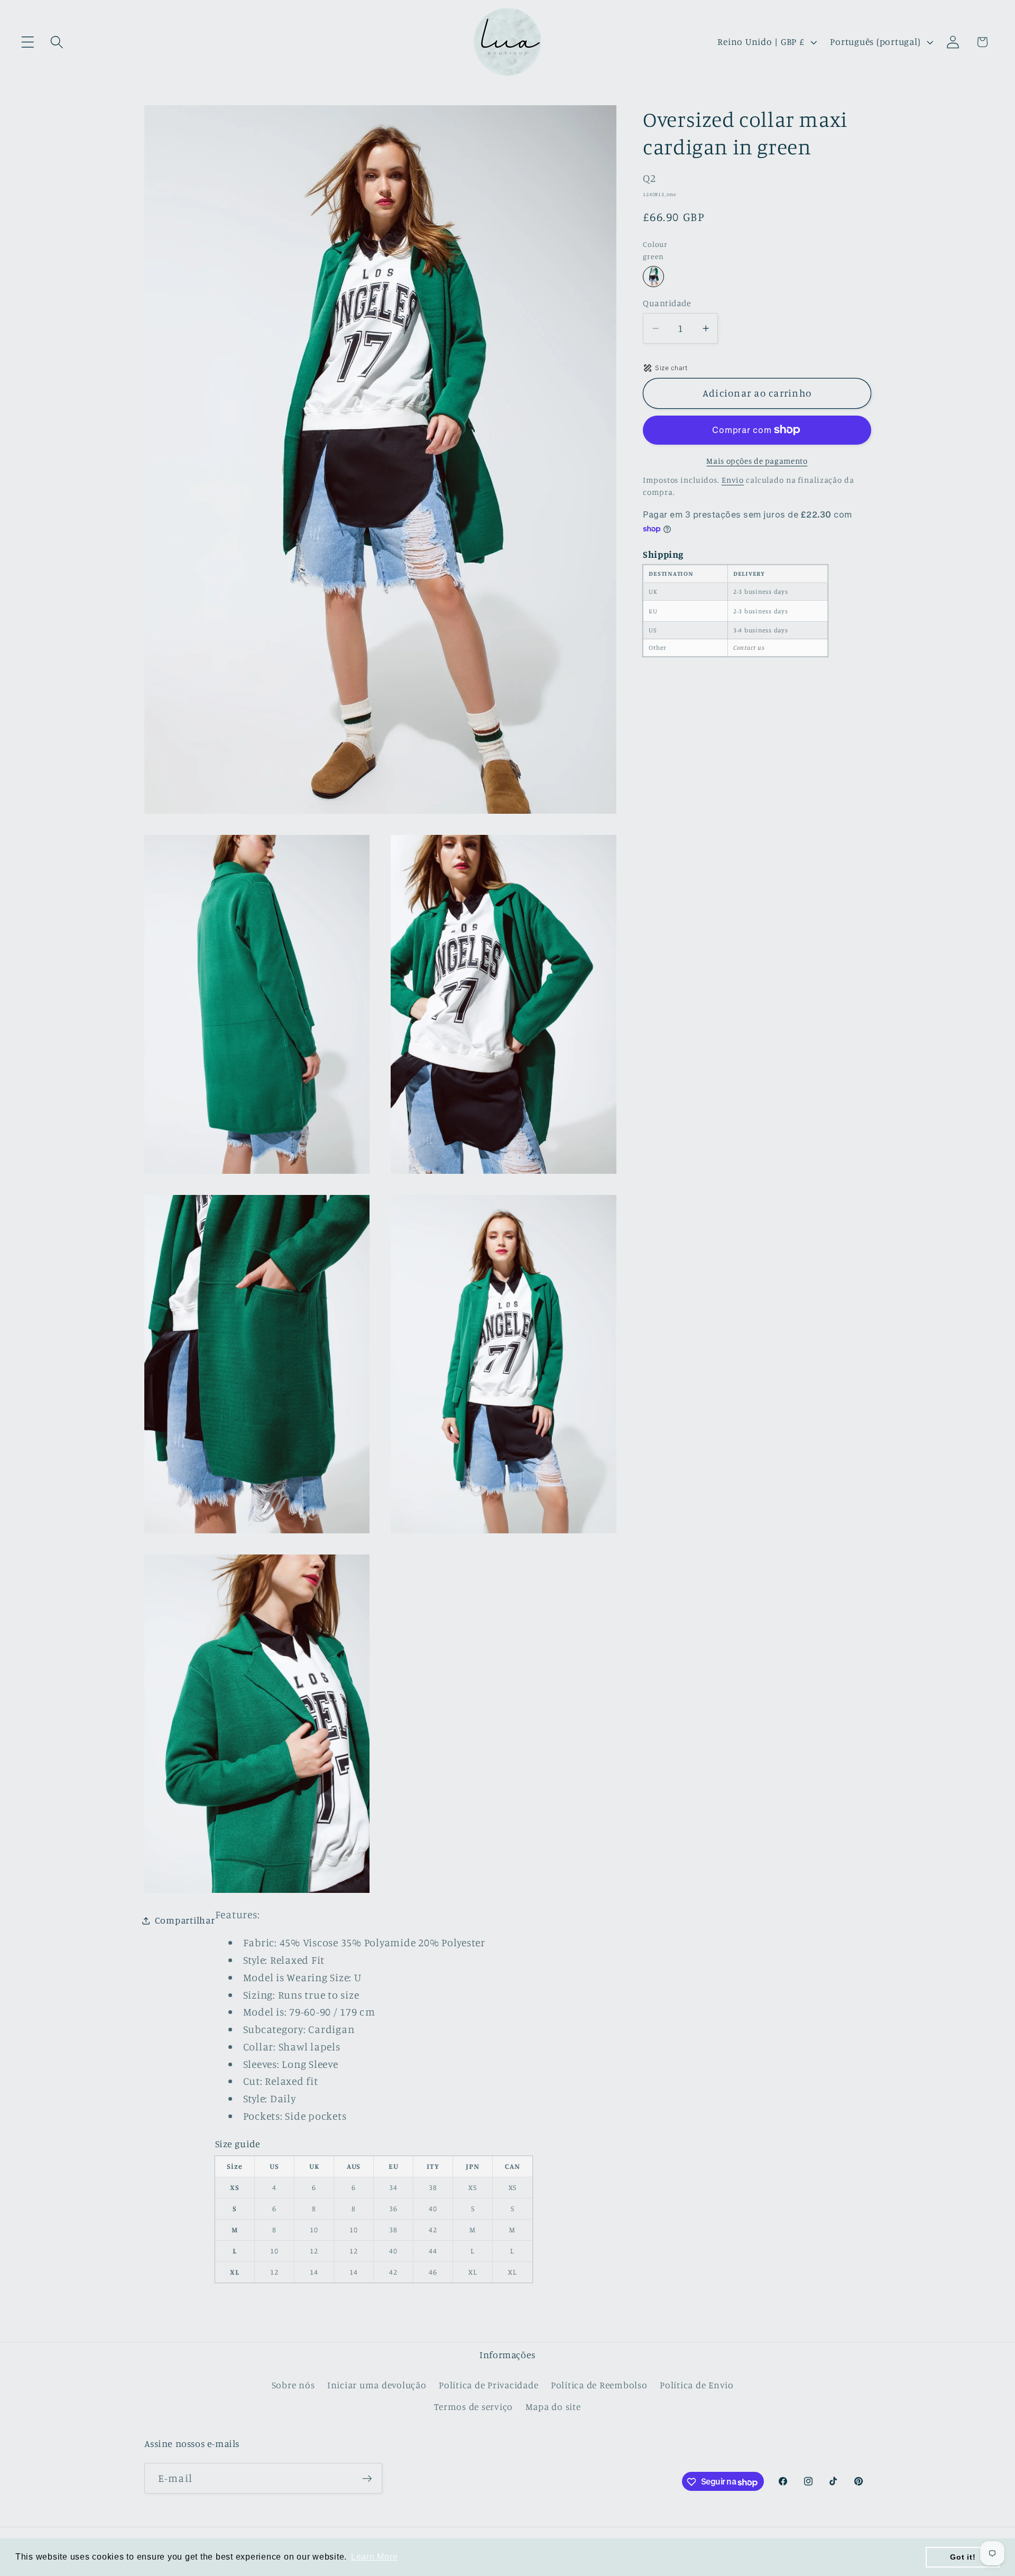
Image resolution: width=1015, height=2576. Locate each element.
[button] (28, 42)
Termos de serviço (473, 2407)
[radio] (653, 277)
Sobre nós (293, 2385)
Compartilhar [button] (185, 1920)
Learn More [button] (375, 2557)
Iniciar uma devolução (377, 2385)
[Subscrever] (367, 2479)
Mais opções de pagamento (757, 461)
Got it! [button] (963, 2557)
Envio (733, 480)
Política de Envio (697, 2385)
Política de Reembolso (599, 2385)
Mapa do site (553, 2407)
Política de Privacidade (488, 2385)
